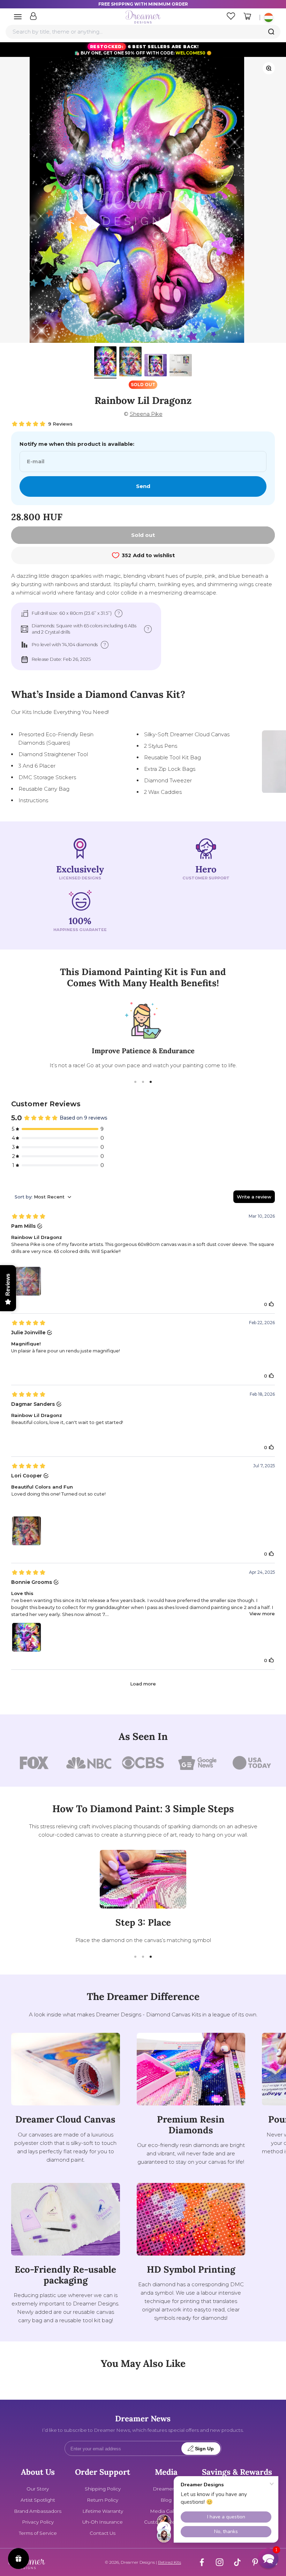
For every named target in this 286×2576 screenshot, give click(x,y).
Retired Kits (170, 2562)
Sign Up (204, 2449)
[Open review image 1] (27, 1281)
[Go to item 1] (105, 362)
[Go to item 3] (156, 366)
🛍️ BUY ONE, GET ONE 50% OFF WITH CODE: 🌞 (143, 50)
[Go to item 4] (181, 366)
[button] (268, 2558)
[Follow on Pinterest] (255, 2562)
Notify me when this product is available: (77, 444)
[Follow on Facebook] (202, 2562)
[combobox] (143, 32)
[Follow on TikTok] (237, 2562)
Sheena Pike (146, 414)
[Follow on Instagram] (220, 2562)
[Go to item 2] (130, 363)
